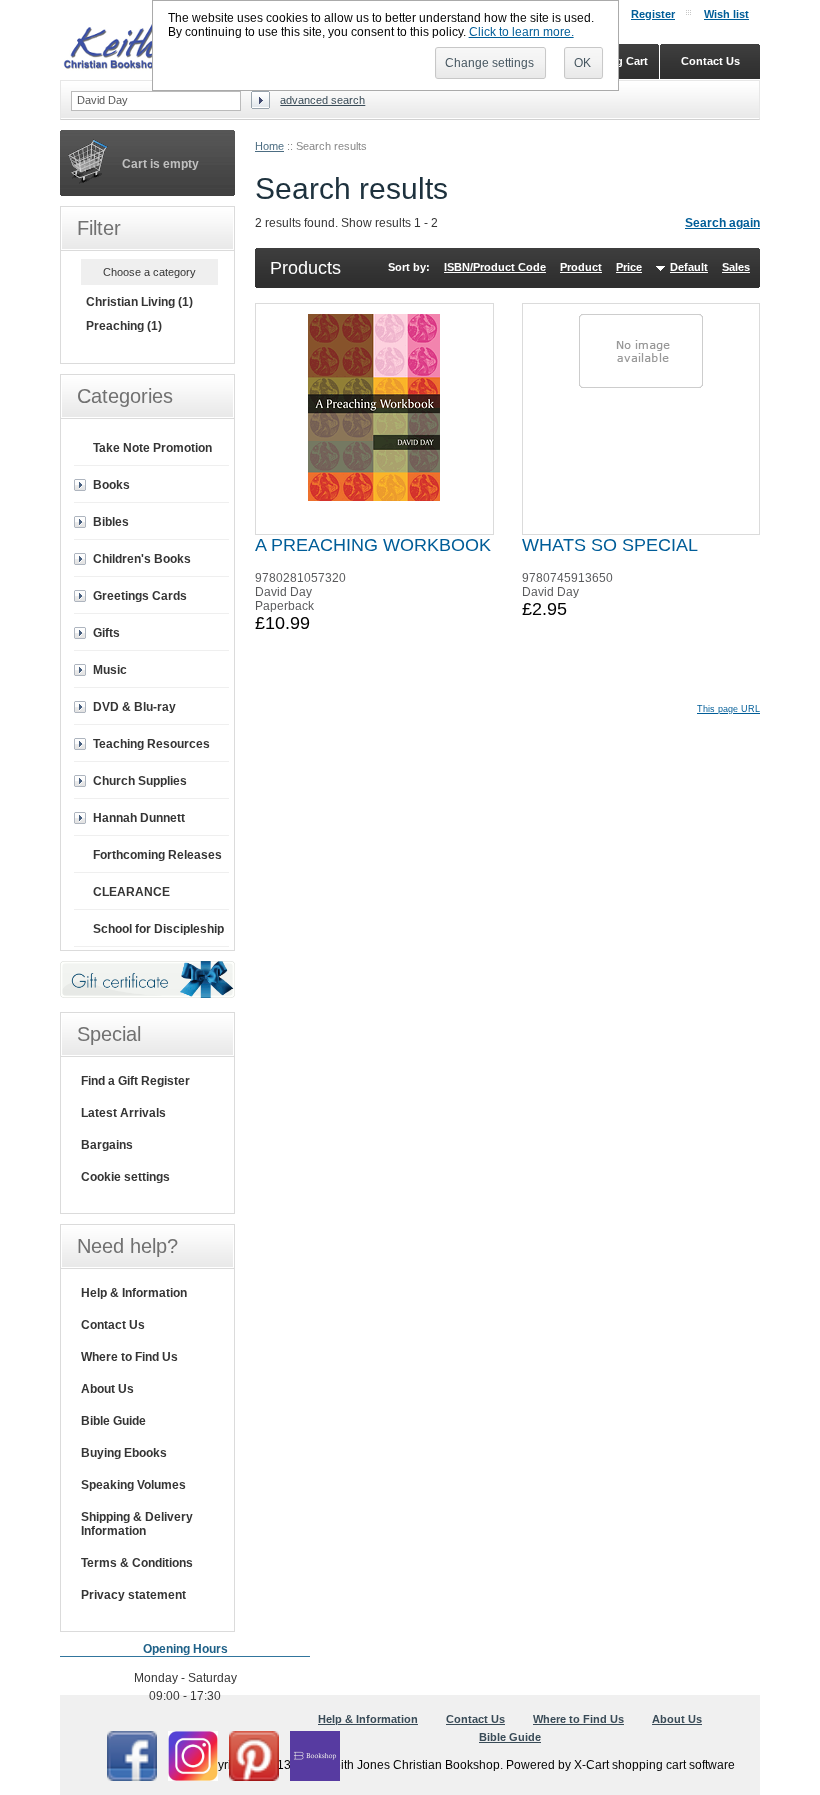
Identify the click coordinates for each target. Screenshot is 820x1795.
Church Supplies (140, 781)
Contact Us (113, 1325)
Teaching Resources (151, 744)
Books (111, 485)
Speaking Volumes (133, 1485)
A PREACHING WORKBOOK (373, 545)
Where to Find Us (129, 1357)
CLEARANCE (131, 892)
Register (653, 14)
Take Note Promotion (152, 448)
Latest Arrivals (123, 1113)
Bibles (111, 522)
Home (269, 146)
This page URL (728, 709)
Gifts (106, 633)
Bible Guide (113, 1421)
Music (110, 670)
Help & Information (134, 1293)
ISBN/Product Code (495, 267)
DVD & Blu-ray (134, 707)
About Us (107, 1389)
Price (629, 267)
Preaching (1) (124, 326)
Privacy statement (133, 1595)
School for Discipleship (158, 929)
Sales (736, 267)
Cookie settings (125, 1177)
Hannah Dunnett (139, 818)
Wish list (726, 14)
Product (581, 267)
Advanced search (322, 100)
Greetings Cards (140, 596)
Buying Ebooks (124, 1453)
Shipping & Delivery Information (137, 1524)
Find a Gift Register (135, 1081)
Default (689, 267)
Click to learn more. (521, 32)
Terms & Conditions (137, 1563)
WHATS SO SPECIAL (610, 545)
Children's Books (142, 559)
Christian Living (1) (139, 302)
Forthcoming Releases (157, 855)
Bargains (107, 1145)
